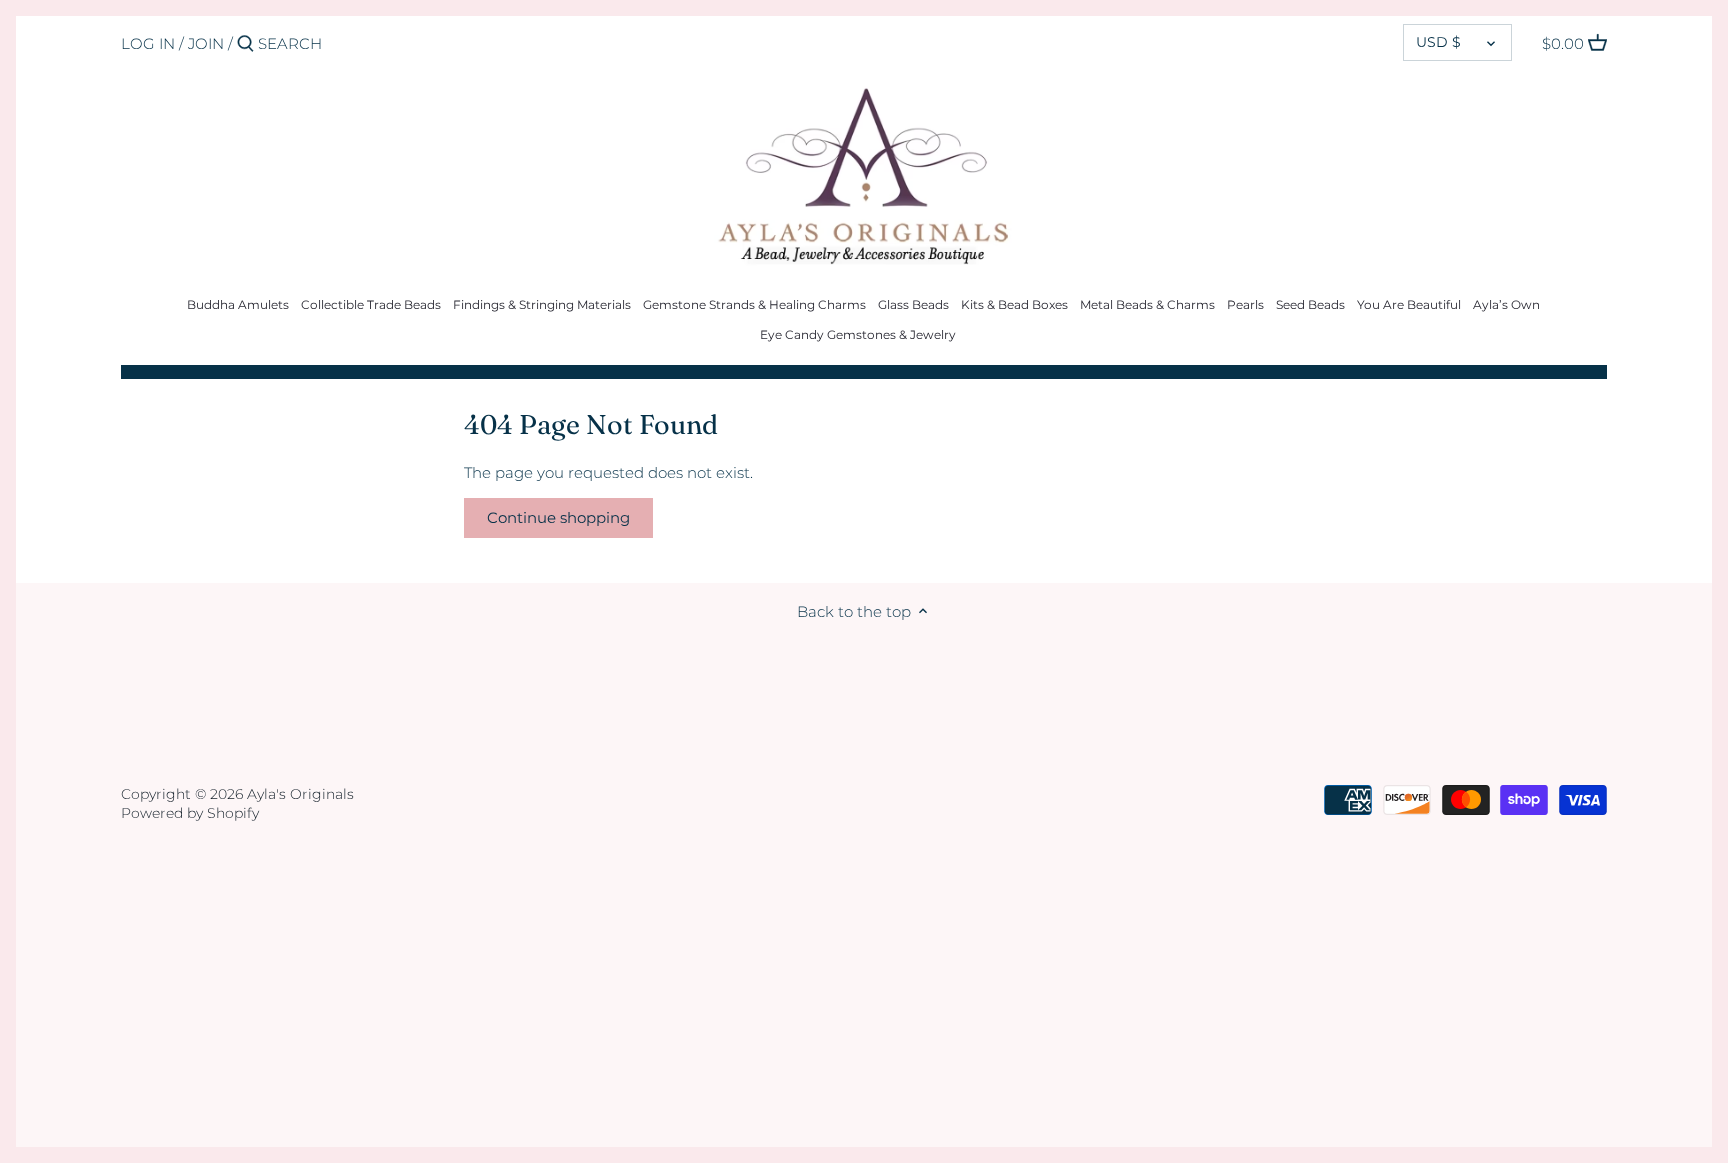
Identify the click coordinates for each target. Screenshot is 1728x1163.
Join (206, 43)
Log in (148, 43)
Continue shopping (558, 517)
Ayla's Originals (300, 794)
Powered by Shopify (190, 813)
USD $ (1438, 42)
